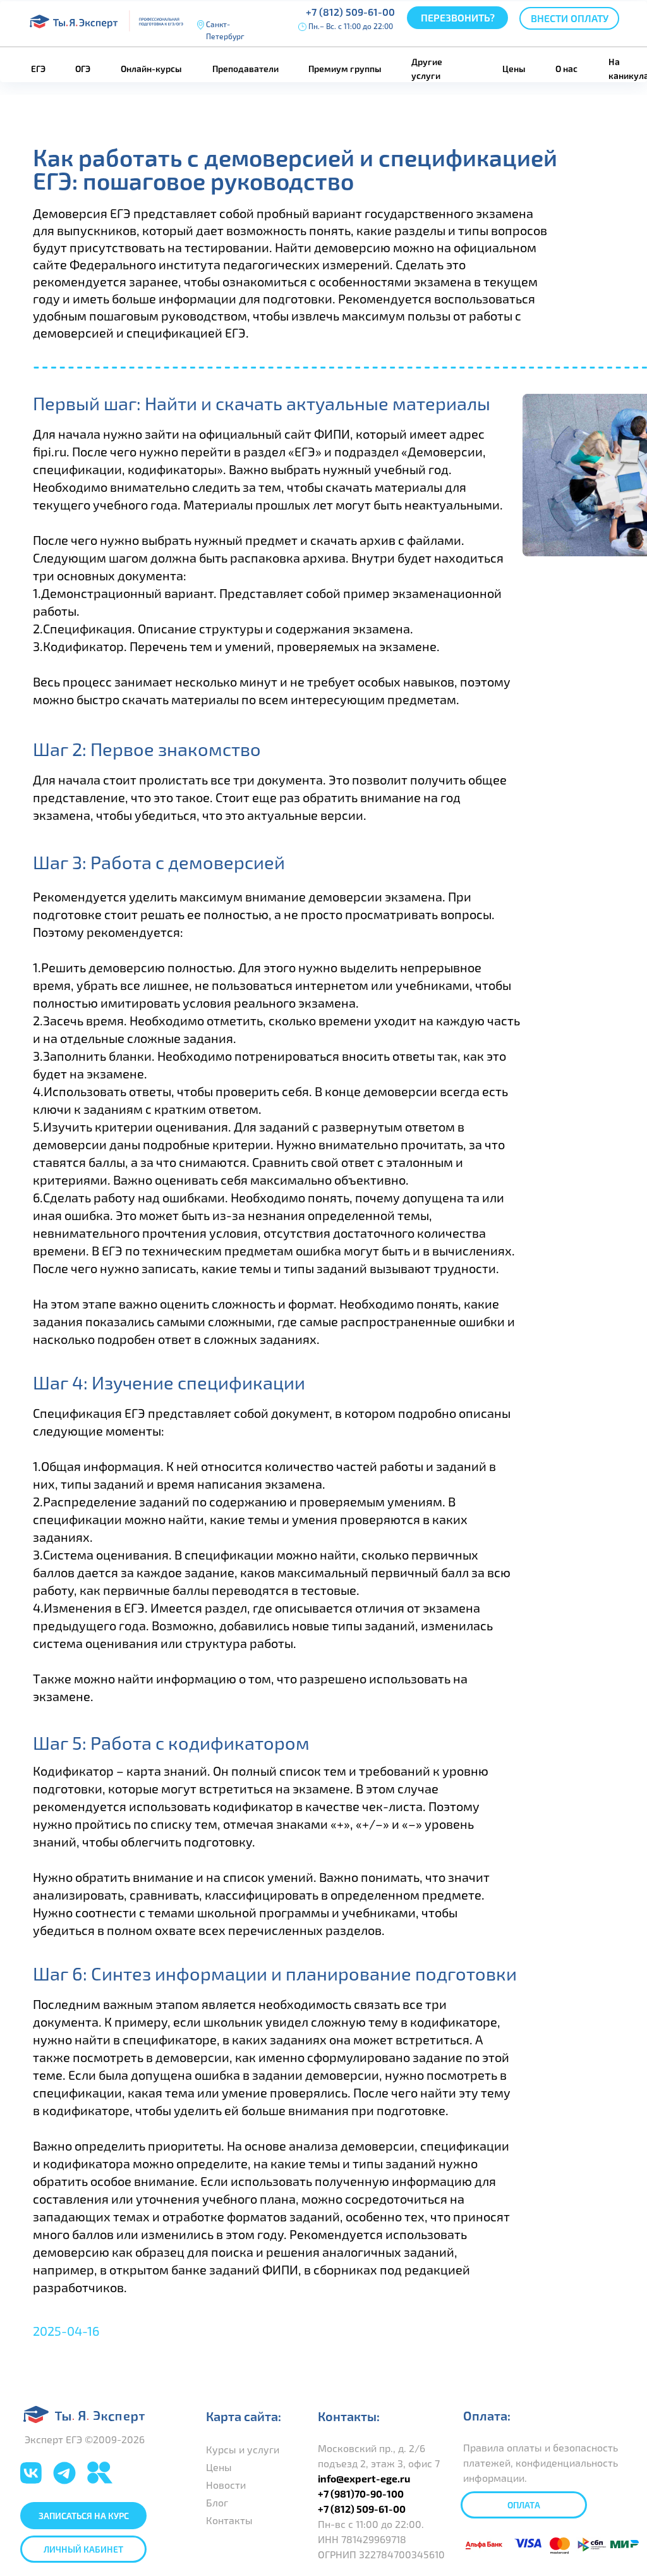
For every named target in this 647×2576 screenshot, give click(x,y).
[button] (457, 18)
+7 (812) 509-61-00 (350, 12)
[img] (64, 2473)
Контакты (229, 2520)
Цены (514, 69)
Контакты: (349, 2416)
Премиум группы (345, 69)
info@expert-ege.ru (364, 2478)
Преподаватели (245, 69)
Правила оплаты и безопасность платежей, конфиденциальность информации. (541, 2463)
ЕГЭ (38, 69)
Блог (217, 2502)
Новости (227, 2485)
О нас (566, 69)
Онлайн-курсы (151, 69)
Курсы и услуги (243, 2449)
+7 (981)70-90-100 (361, 2494)
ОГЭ (83, 69)
